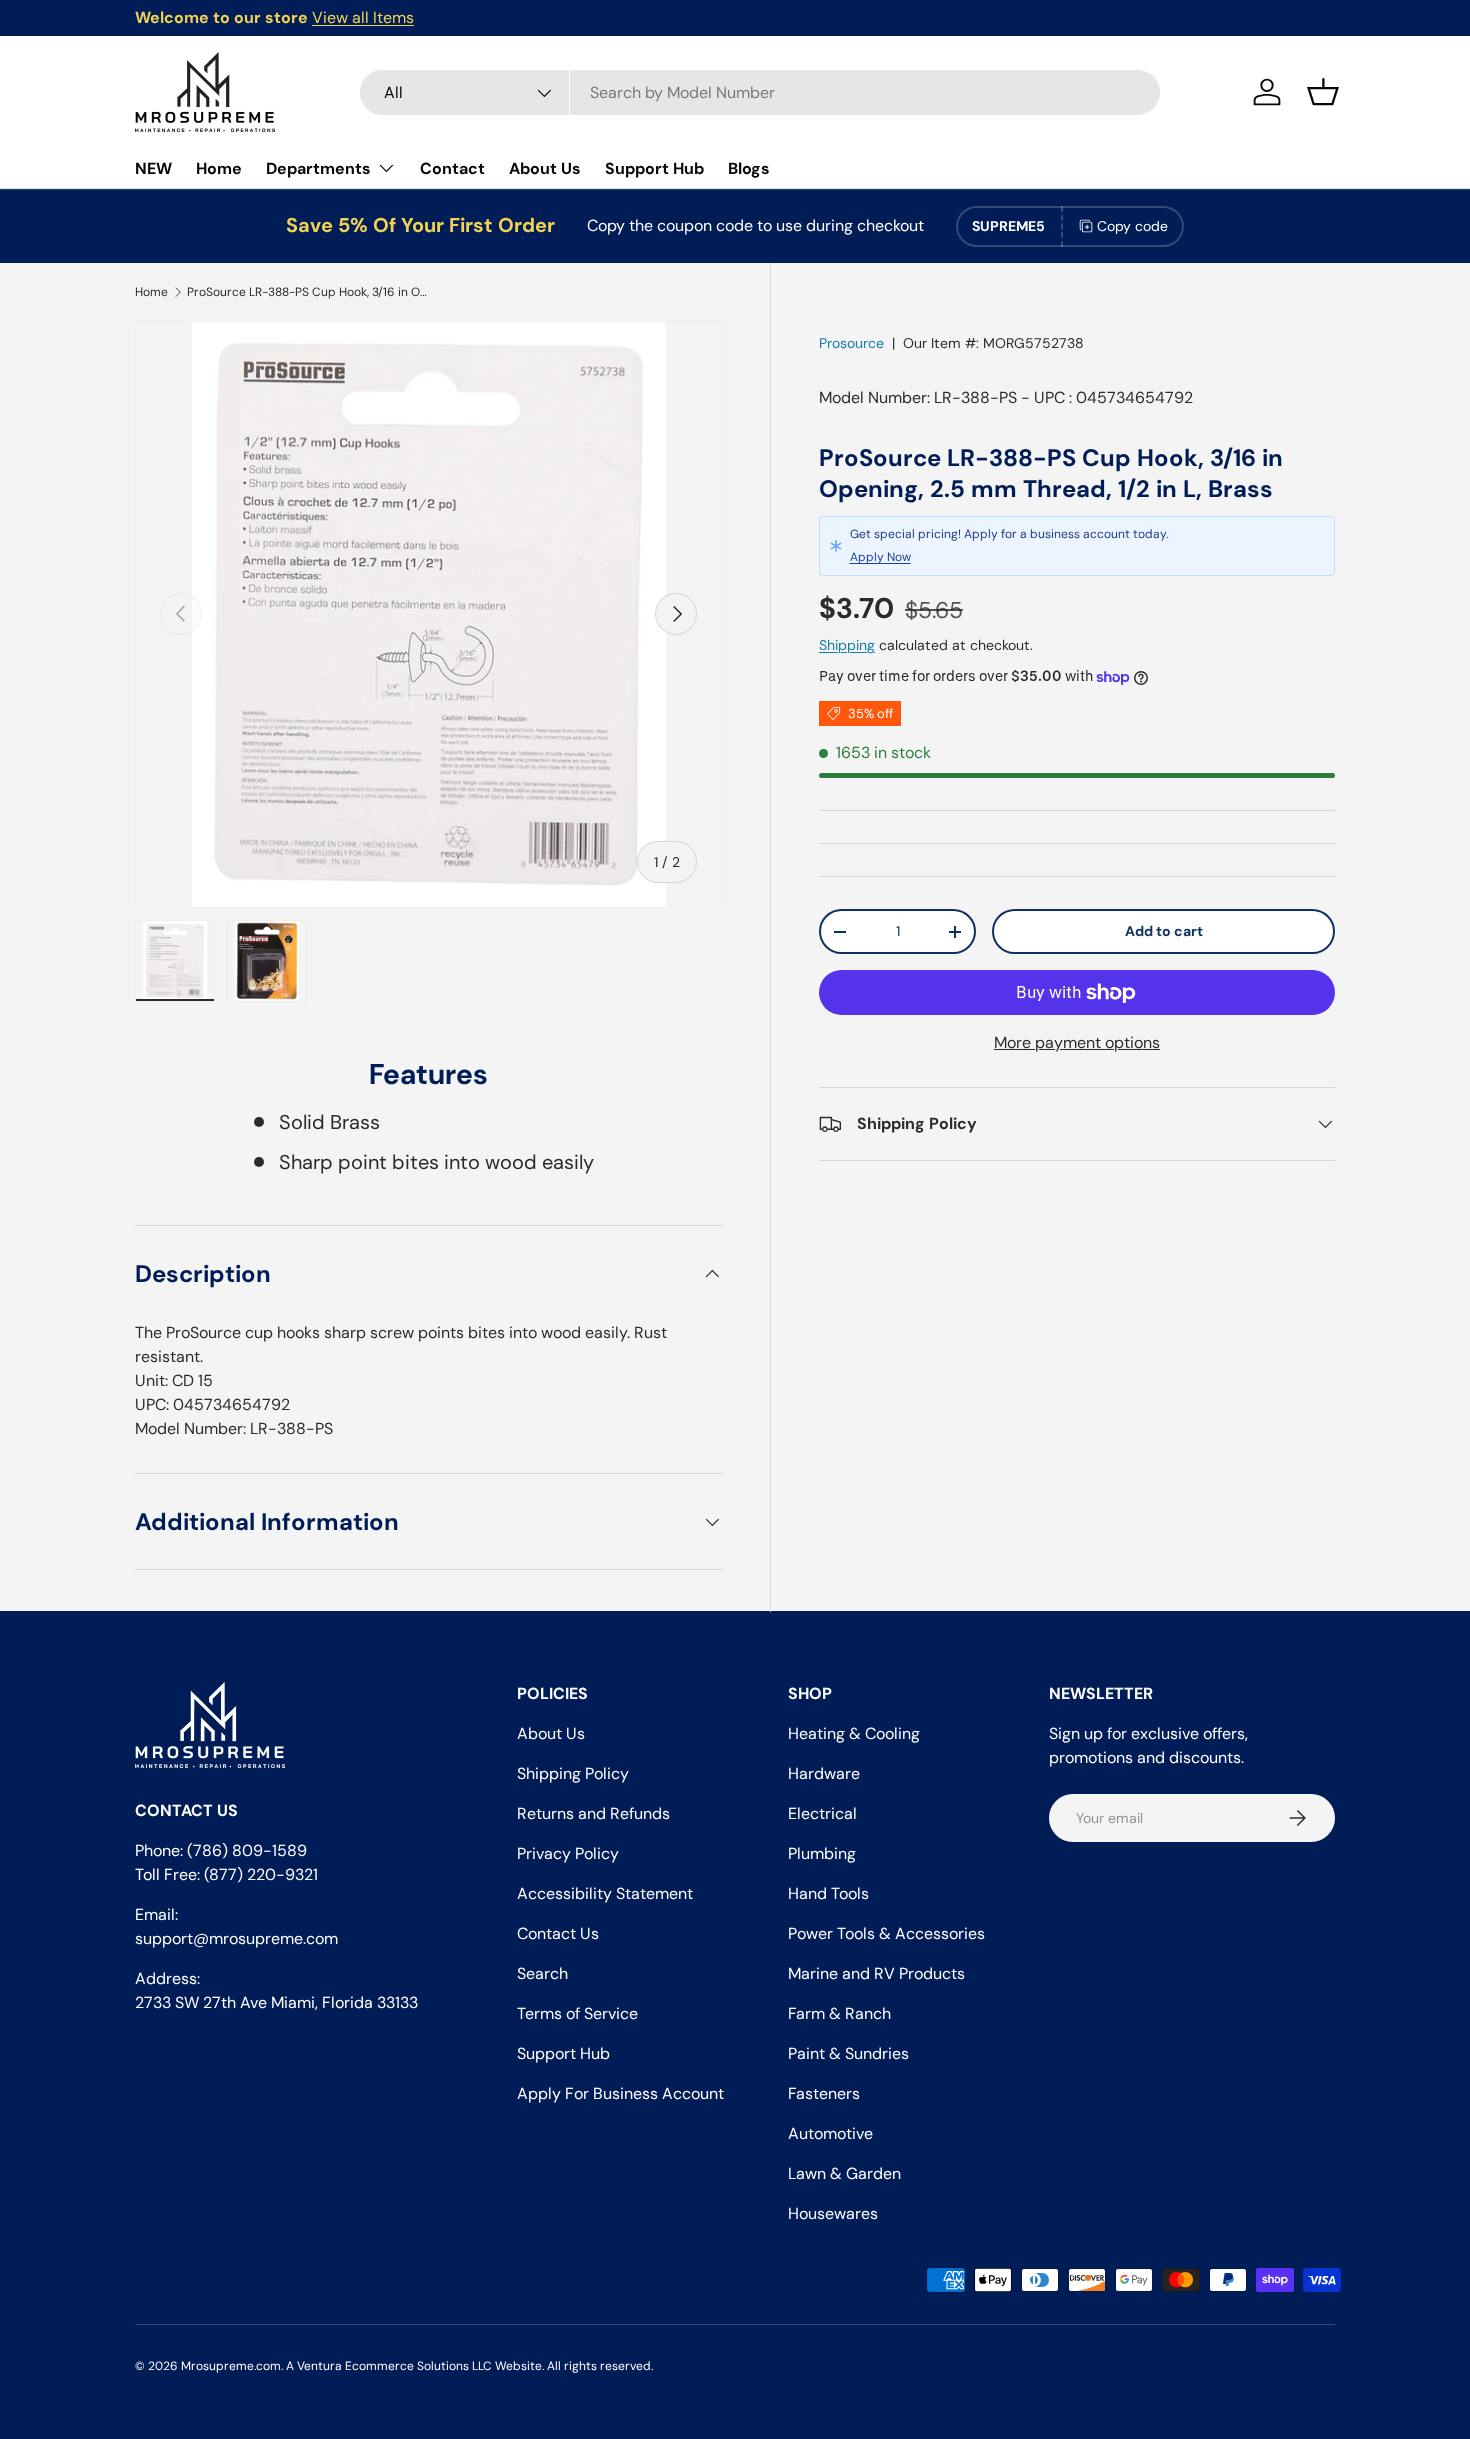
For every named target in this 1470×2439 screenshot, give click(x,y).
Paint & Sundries (848, 2053)
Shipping (847, 645)
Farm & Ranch (839, 2013)
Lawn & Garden (844, 2173)
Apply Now (880, 558)
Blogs (749, 168)
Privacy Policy (568, 1853)
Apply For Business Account (620, 2093)
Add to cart (1164, 931)
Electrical (822, 1813)
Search (542, 1973)
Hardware (824, 1773)
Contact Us (558, 1933)
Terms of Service (577, 2013)
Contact (452, 168)
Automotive (830, 2133)
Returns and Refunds (593, 1813)
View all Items (363, 17)
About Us (545, 168)
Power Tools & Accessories (886, 1933)
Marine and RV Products (876, 1973)
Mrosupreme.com (231, 2366)
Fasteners (824, 2093)
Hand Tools (828, 1893)
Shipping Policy (573, 1773)
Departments (318, 168)
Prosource (851, 343)
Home (219, 168)
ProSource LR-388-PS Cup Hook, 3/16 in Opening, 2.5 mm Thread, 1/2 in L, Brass (307, 292)
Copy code (1132, 226)
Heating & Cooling (854, 1733)
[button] (1323, 92)
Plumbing (822, 1853)
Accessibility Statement (605, 1893)
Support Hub (654, 168)
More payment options (1077, 1042)
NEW (153, 168)
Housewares (833, 2213)
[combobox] (760, 92)
